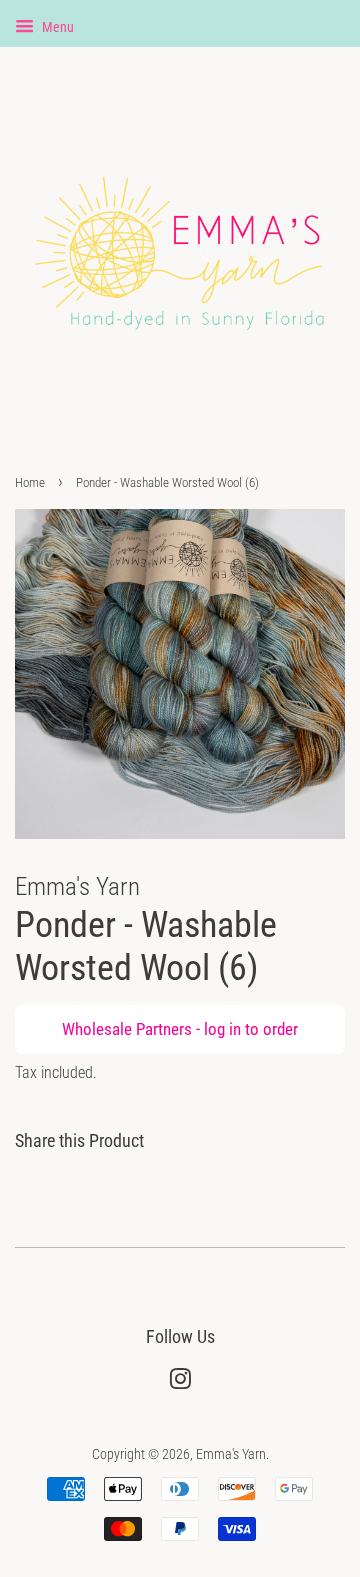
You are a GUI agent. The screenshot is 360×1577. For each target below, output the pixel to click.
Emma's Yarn (231, 1454)
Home (30, 482)
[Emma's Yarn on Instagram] (180, 1383)
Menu (56, 27)
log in (222, 1029)
